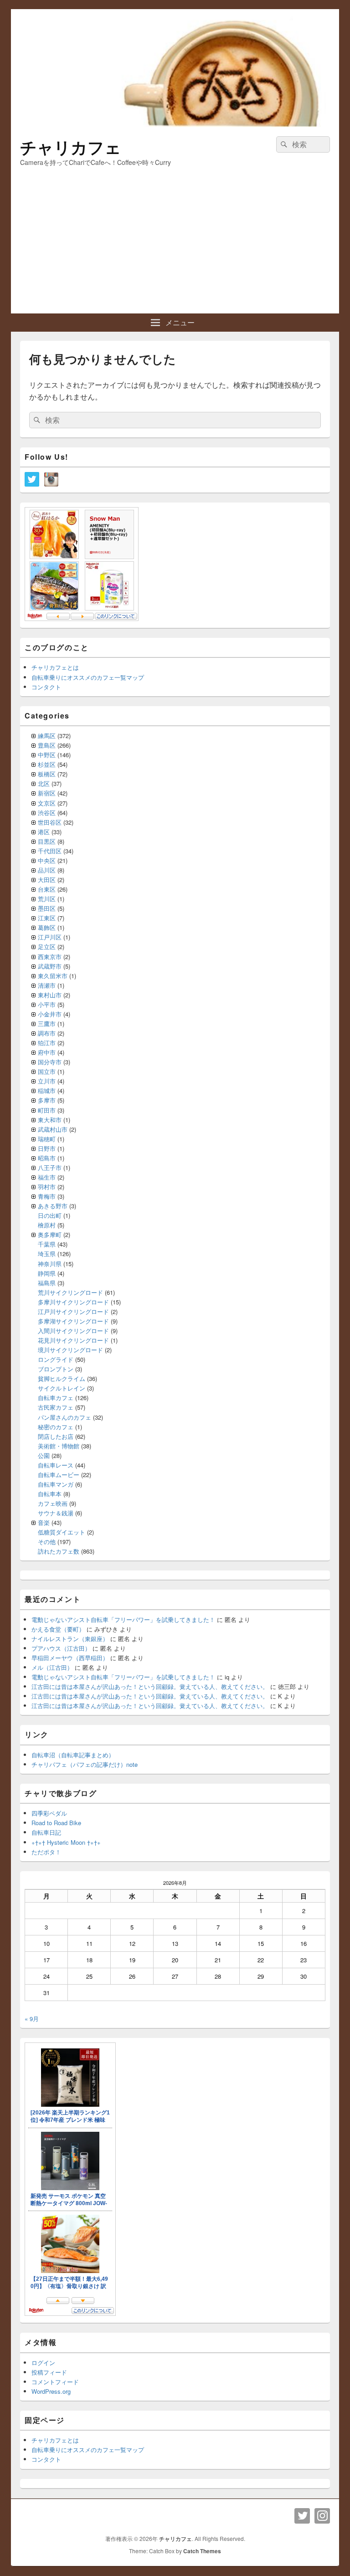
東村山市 (50, 995)
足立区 (47, 947)
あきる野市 (53, 1206)
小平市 (47, 1004)
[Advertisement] (175, 245)
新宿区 (47, 793)
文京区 (47, 803)
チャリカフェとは (55, 667)
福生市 (47, 1177)
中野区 (47, 755)
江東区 (47, 918)
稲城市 (47, 1090)
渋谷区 (47, 813)
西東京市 (50, 957)
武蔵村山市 (53, 1129)
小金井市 (50, 1014)
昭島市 (47, 1158)
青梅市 (47, 1196)
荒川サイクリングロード (70, 1292)
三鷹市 (47, 1024)
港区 (44, 832)
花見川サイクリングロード (73, 1340)
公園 (44, 1455)
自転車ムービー (59, 1475)
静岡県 (47, 1273)
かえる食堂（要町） (58, 1629)
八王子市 (50, 1167)
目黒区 (47, 841)
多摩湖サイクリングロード (73, 1321)
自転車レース (56, 1465)
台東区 (47, 889)
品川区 (47, 870)
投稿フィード (49, 2372)
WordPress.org (51, 2391)
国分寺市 (50, 1062)
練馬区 (47, 736)
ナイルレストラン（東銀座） (70, 1639)
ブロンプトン (56, 1369)
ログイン (43, 2363)
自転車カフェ (56, 1398)
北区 (44, 783)
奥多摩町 (50, 1234)
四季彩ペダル (49, 1813)
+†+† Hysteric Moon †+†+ (66, 1842)
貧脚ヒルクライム (62, 1378)
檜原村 (47, 1225)
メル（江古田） (52, 1667)
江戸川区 (50, 937)
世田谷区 (50, 822)
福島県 (47, 1283)
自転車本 (50, 1494)
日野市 (47, 1148)
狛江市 (47, 1043)
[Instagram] (322, 2516)
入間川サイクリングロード (73, 1331)
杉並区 (47, 764)
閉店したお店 (56, 1436)
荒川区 (47, 899)
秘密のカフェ (56, 1427)
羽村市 (47, 1187)
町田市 (47, 1110)
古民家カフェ (56, 1407)
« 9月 (32, 2019)
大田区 (47, 880)
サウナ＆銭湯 (56, 1513)
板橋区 (47, 774)
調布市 (47, 1033)
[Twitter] (302, 2516)
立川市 (47, 1081)
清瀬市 (47, 985)
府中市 (47, 1052)
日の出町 (50, 1215)
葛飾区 (47, 927)
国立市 (47, 1071)
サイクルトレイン (62, 1388)
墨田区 (47, 908)
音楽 (44, 1522)
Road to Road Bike (56, 1823)
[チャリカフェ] (175, 124)
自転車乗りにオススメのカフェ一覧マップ (88, 677)
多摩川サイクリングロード (73, 1302)
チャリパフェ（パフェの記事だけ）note (85, 1764)
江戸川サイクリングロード (73, 1311)
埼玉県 (47, 1254)
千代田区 (50, 851)
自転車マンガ (56, 1484)
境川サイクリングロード (70, 1350)
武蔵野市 (50, 966)
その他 (47, 1542)
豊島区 (47, 745)
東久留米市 (53, 976)
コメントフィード (55, 2382)
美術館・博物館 (59, 1446)
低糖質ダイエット (62, 1532)
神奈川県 (50, 1264)
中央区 (47, 860)
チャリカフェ (71, 147)
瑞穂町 (47, 1139)
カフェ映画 (53, 1503)
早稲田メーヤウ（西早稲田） (70, 1658)
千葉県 (47, 1244)
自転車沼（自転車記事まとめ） (73, 1755)
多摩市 (47, 1100)
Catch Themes (202, 2551)
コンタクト (46, 687)
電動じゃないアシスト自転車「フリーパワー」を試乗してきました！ (123, 1619)
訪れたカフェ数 (59, 1551)
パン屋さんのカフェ (64, 1417)
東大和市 (50, 1120)
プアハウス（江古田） (61, 1648)
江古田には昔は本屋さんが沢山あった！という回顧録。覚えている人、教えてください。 (150, 1686)
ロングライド (56, 1359)
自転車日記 (46, 1832)
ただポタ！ (46, 1852)
